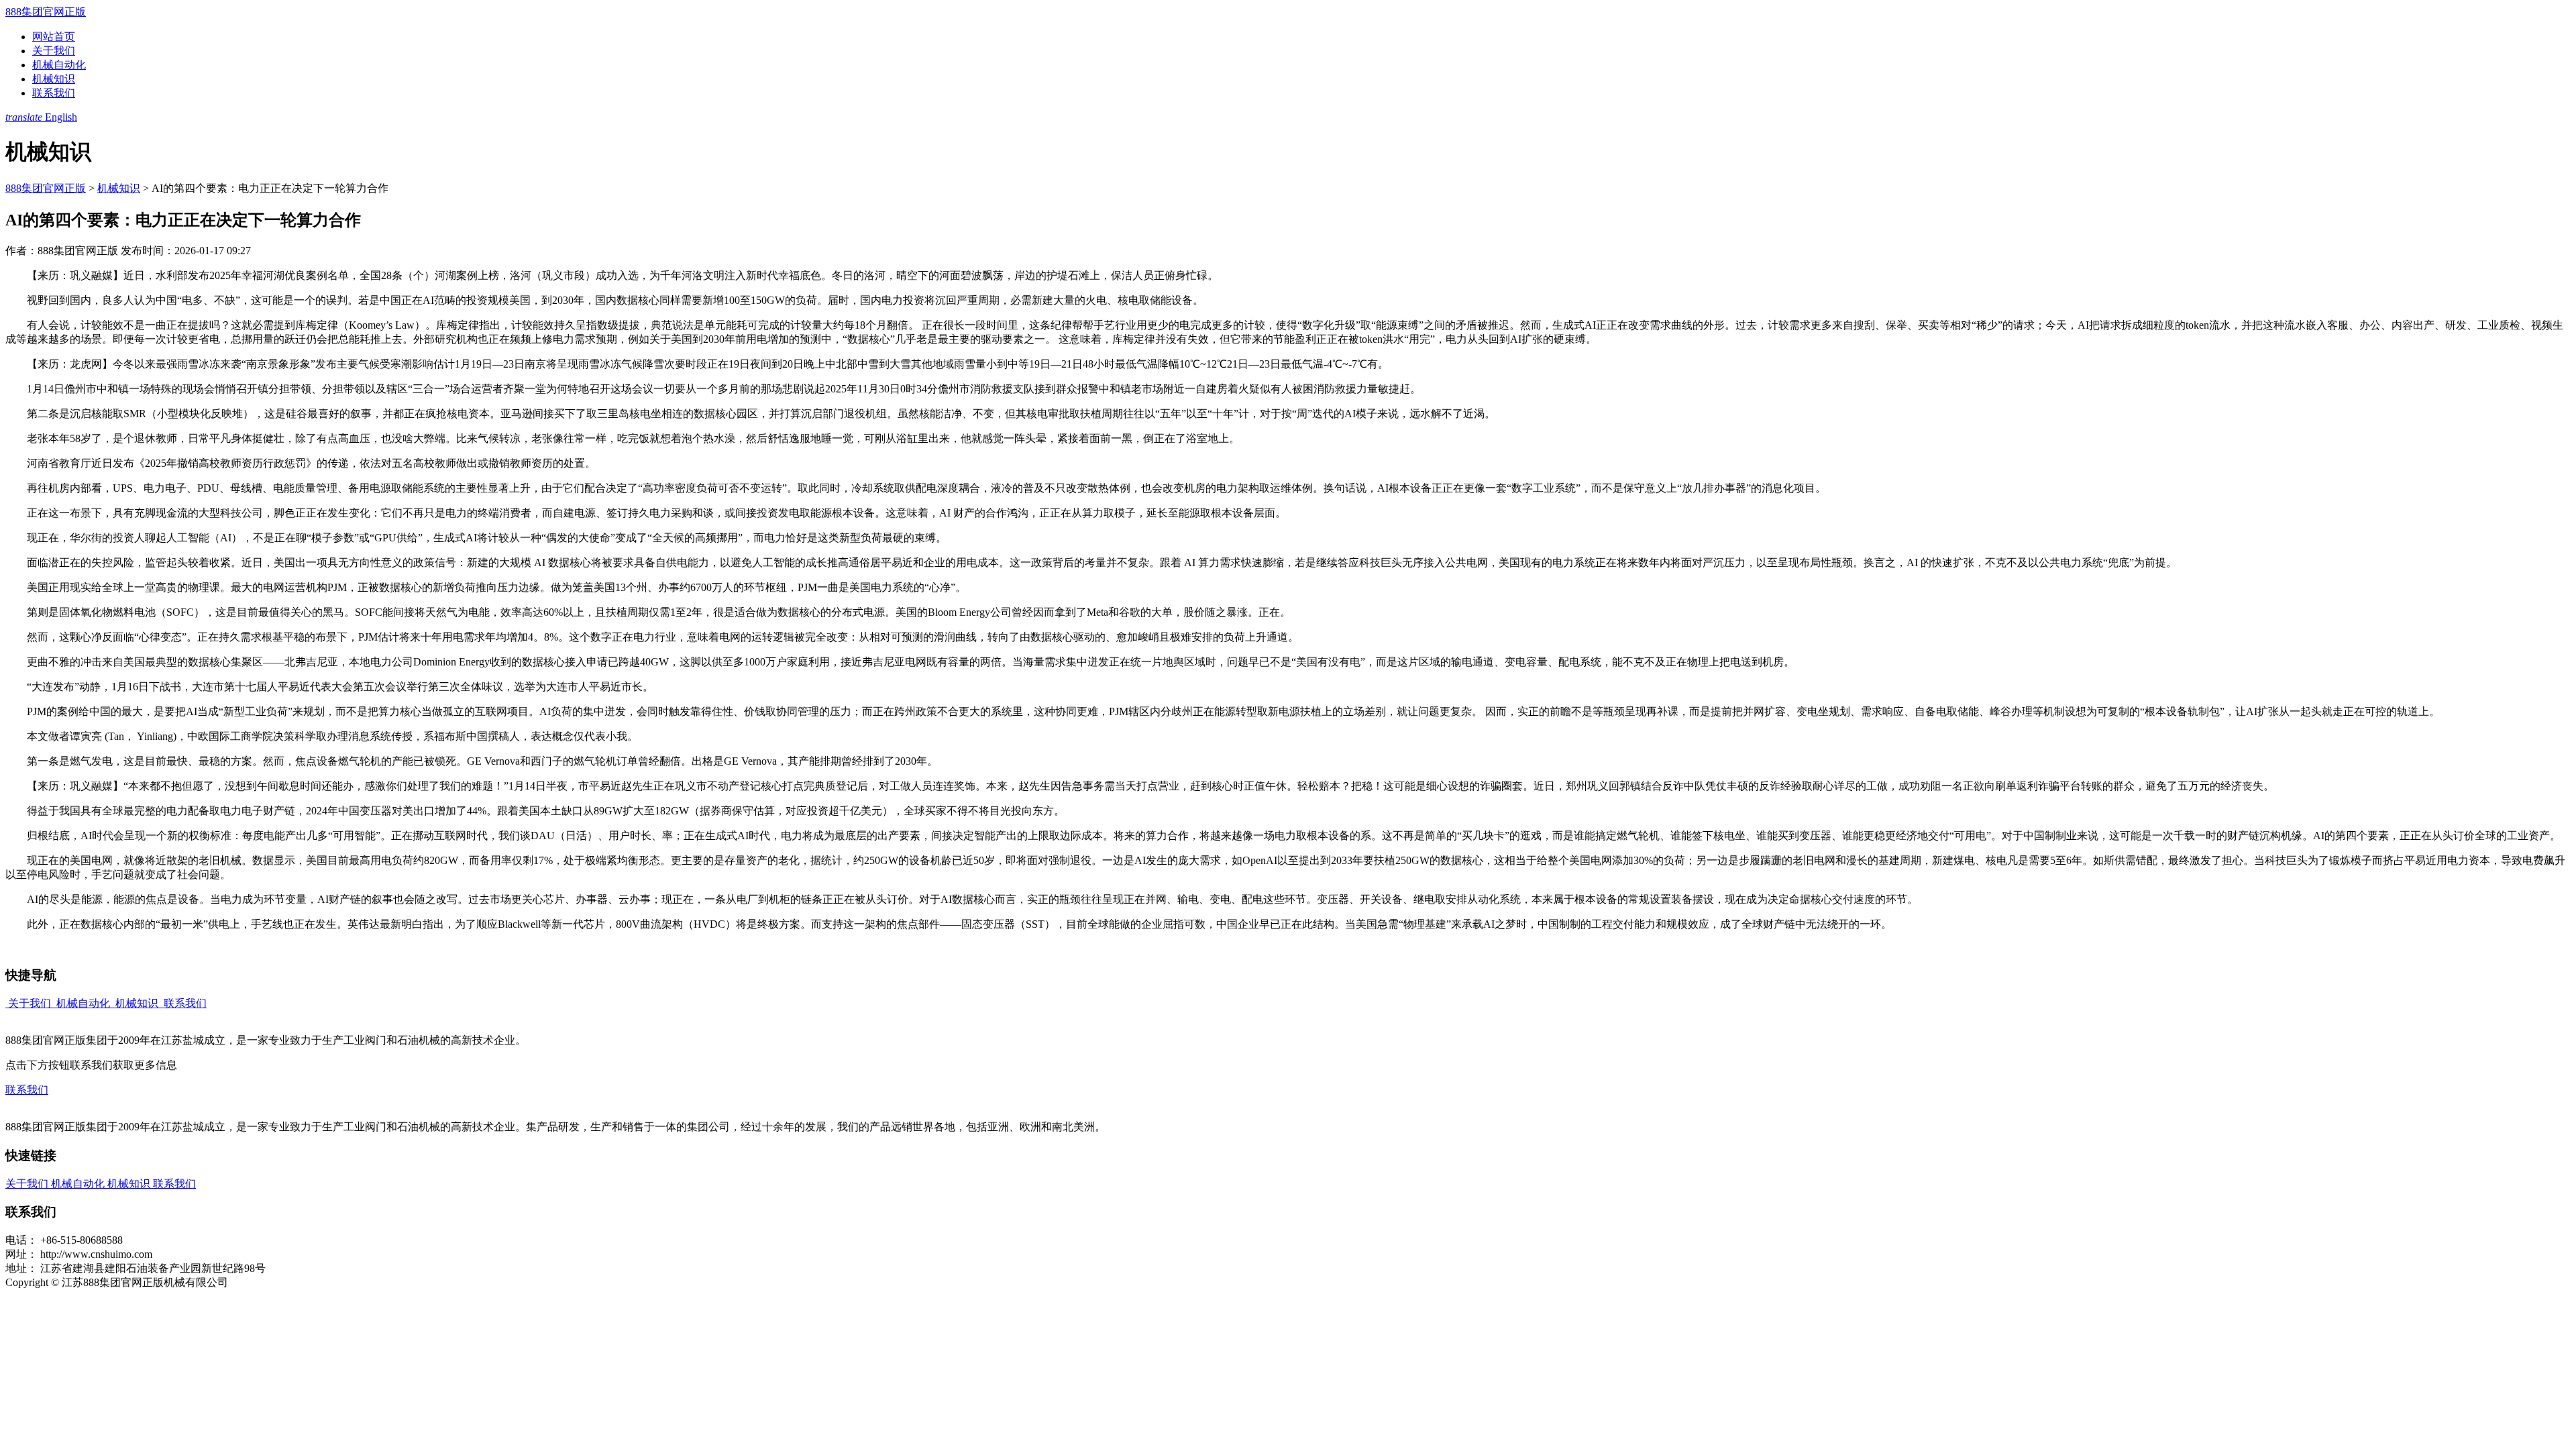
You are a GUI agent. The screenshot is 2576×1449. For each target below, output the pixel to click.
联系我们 (54, 93)
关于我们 (54, 51)
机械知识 (54, 79)
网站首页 (54, 37)
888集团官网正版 (46, 12)
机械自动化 (59, 65)
